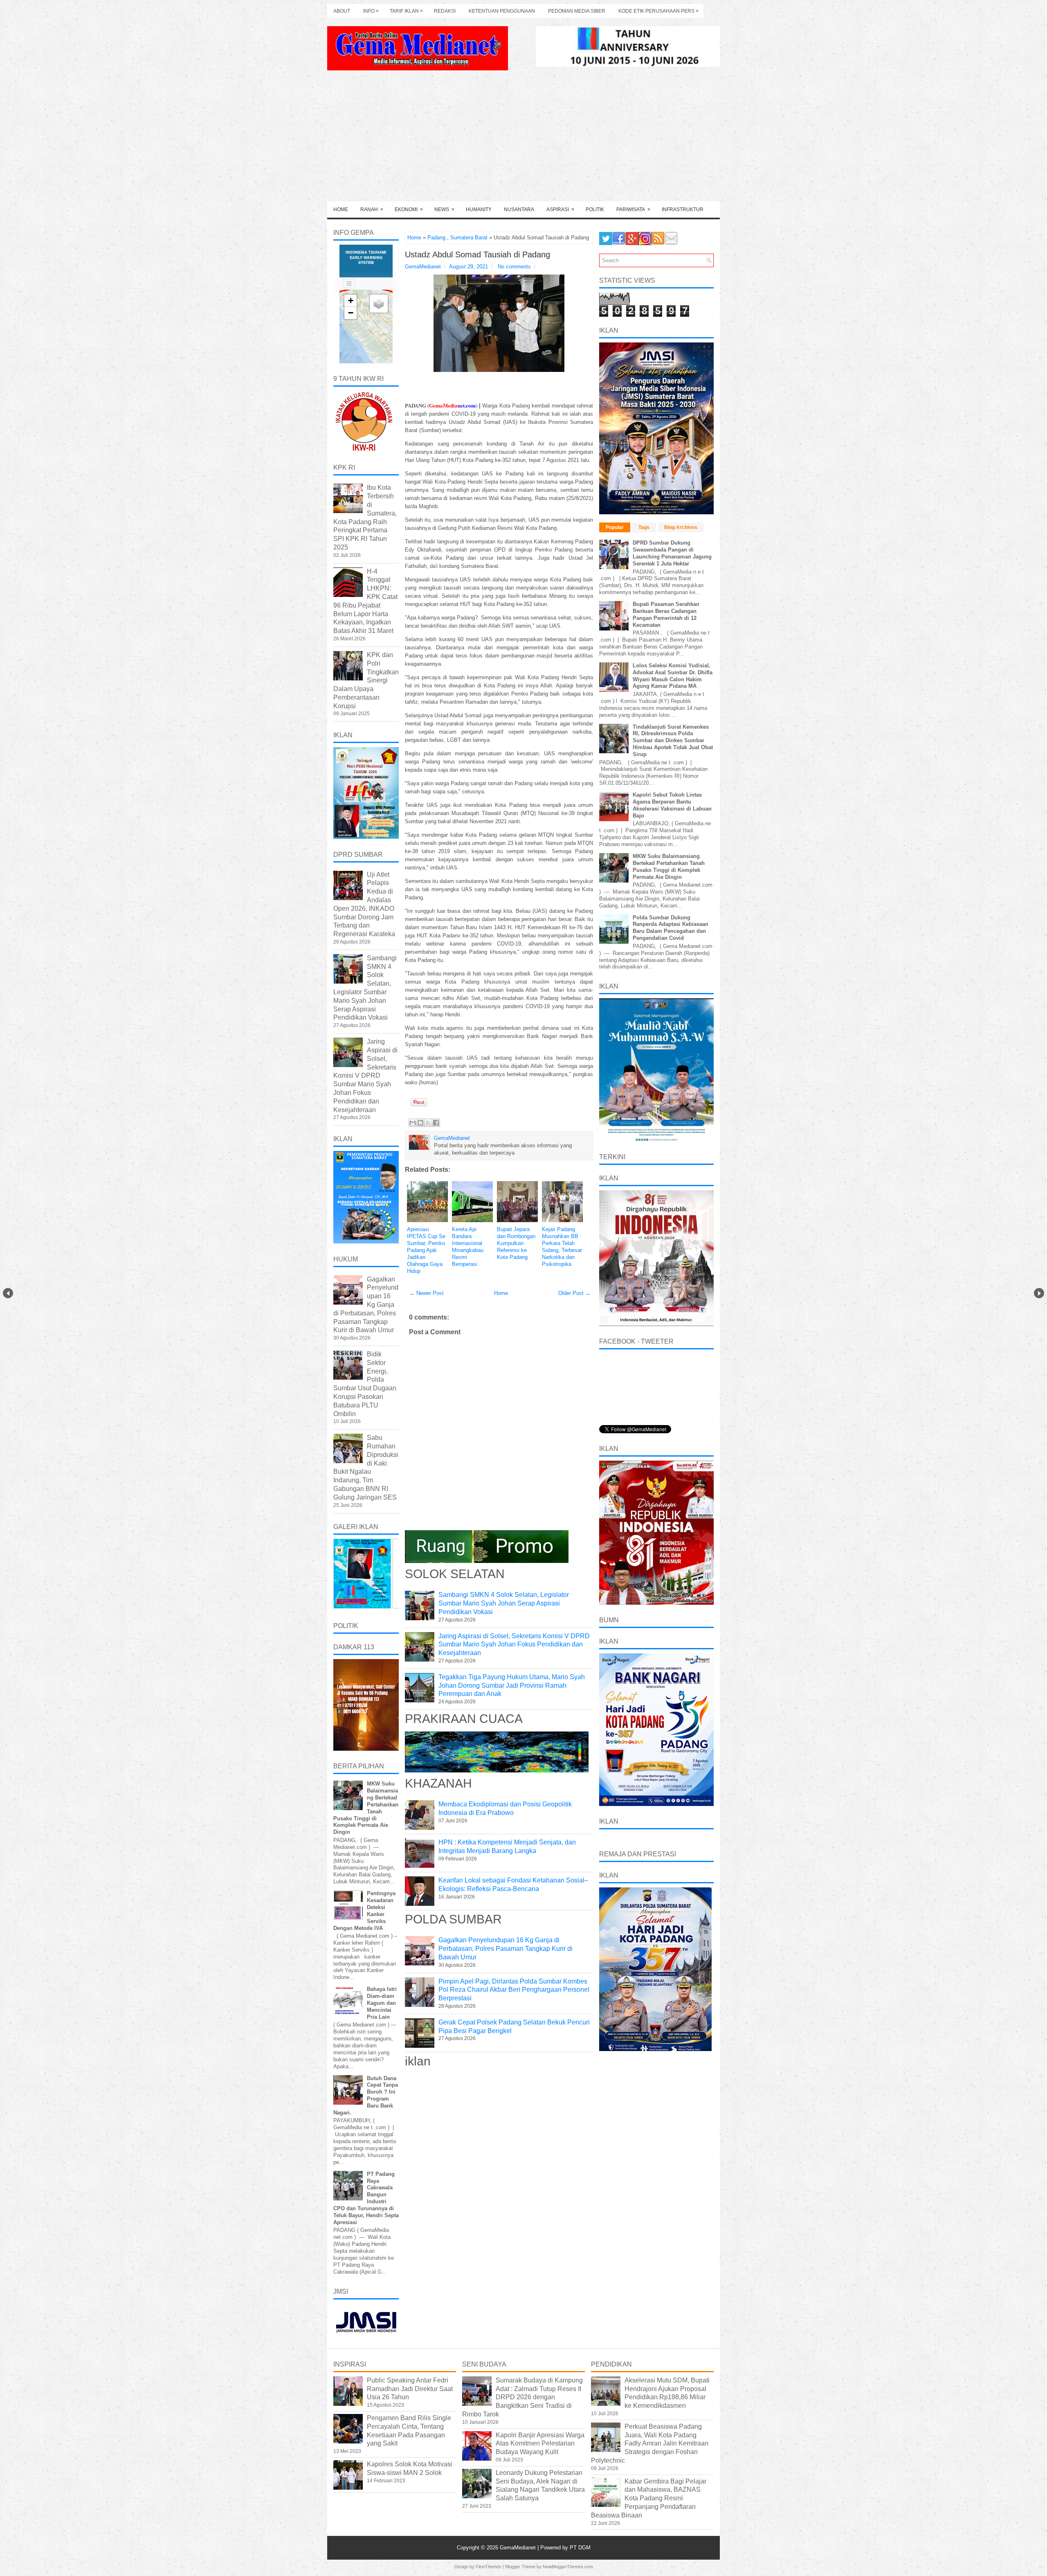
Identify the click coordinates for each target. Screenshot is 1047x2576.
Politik (595, 209)
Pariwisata (633, 209)
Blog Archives (681, 527)
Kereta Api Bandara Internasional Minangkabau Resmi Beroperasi (468, 1246)
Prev (8, 1293)
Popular (615, 527)
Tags (644, 527)
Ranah (372, 209)
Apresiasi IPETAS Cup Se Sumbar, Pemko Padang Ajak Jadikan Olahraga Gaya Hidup (426, 1250)
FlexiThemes (489, 2567)
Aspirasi (560, 209)
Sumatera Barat (469, 238)
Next (1039, 1293)
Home (341, 209)
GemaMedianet (519, 2548)
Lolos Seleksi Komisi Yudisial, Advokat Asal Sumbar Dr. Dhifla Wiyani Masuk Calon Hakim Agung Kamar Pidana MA (673, 676)
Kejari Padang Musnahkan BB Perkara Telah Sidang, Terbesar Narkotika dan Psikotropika (562, 1246)
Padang (436, 238)
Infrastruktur (683, 209)
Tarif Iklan (406, 11)
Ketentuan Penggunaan (502, 11)
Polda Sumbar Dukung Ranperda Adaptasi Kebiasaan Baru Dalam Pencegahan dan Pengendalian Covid (671, 928)
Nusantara (519, 209)
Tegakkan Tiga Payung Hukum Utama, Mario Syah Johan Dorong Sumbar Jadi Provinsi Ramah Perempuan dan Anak (512, 1685)
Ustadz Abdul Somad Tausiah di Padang (477, 254)
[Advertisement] (523, 140)
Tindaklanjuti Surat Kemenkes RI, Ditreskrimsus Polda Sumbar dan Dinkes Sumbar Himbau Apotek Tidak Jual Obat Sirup (673, 741)
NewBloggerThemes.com (568, 2567)
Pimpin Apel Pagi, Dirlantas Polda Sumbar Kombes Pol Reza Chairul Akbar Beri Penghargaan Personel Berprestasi (514, 1990)
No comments (514, 267)
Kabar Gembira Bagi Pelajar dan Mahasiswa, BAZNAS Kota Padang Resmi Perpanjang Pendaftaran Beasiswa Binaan (649, 2498)
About (342, 11)
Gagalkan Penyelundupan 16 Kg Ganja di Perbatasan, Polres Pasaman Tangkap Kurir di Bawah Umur (506, 1949)
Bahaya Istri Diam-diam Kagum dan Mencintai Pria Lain (382, 2003)
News (444, 209)
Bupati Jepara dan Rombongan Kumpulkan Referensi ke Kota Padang (516, 1243)
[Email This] (413, 1123)
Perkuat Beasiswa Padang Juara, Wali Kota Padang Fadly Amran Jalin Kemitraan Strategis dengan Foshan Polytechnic (650, 2443)
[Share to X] (428, 1123)
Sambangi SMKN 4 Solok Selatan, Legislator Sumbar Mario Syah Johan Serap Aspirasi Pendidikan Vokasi (504, 1603)
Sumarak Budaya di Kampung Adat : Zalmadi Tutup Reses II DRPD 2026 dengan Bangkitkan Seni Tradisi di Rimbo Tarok (522, 2397)
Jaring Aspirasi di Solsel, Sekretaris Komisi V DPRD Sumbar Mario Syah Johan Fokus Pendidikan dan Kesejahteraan (514, 1645)
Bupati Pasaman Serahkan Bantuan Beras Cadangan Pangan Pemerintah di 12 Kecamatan (666, 615)
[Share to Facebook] (436, 1123)
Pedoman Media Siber (577, 11)
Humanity (479, 209)
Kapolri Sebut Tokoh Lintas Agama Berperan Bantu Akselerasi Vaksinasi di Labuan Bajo (672, 805)
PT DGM (580, 2548)
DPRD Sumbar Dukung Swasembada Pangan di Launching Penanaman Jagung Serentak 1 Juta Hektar (672, 553)
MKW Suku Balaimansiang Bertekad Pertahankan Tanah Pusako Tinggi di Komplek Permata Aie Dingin (669, 867)
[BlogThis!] (420, 1123)
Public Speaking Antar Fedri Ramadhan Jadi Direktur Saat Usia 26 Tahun (410, 2389)
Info (371, 11)
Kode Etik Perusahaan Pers (658, 11)
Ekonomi (409, 209)
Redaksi (445, 11)
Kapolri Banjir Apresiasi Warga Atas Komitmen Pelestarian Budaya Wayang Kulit (540, 2444)
